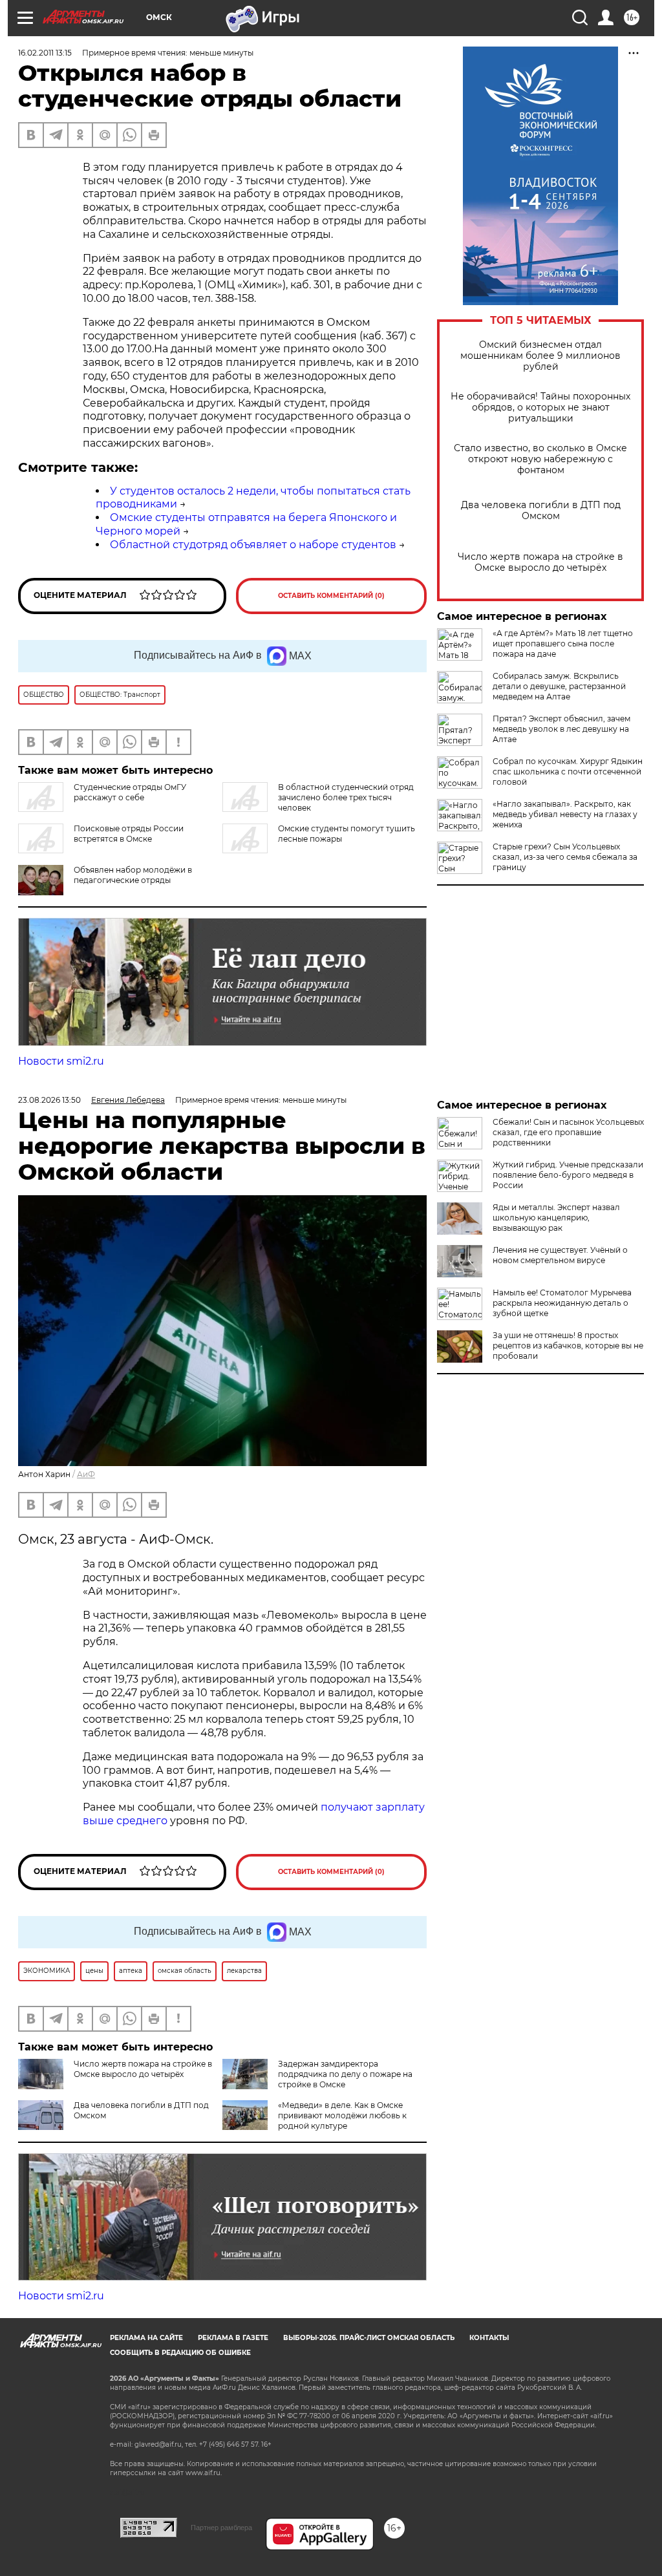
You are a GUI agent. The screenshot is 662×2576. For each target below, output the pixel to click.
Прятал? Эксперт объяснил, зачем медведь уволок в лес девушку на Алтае (561, 729)
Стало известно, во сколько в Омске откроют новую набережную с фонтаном (540, 459)
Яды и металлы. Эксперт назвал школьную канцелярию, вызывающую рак (556, 1218)
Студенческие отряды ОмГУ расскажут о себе (130, 792)
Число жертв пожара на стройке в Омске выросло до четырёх (540, 562)
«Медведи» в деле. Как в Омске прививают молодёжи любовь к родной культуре (342, 2115)
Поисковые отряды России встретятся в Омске (129, 834)
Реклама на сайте (146, 2338)
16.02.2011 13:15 (45, 53)
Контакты (489, 2338)
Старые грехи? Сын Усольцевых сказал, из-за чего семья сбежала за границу (565, 857)
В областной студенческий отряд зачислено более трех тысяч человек (346, 797)
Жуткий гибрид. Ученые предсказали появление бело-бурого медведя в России (568, 1175)
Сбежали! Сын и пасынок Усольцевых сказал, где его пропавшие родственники (568, 1132)
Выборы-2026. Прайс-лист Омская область (369, 2338)
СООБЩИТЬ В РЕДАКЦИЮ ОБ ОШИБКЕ (180, 2353)
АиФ (86, 1474)
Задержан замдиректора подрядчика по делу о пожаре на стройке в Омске (345, 2074)
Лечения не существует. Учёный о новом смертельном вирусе (560, 1255)
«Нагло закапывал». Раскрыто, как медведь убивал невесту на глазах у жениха (565, 814)
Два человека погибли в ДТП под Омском (541, 511)
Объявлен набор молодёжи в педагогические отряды (133, 875)
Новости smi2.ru (61, 1061)
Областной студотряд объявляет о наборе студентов (253, 545)
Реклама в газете (233, 2338)
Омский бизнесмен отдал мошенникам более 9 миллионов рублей (540, 356)
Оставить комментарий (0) (331, 596)
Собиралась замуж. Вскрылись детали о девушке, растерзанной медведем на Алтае (559, 686)
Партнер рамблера (221, 2528)
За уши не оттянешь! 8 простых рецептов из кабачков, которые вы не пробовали (568, 1346)
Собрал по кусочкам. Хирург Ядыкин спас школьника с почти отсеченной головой (568, 772)
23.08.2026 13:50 (49, 1100)
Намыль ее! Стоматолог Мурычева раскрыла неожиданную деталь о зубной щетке (562, 1303)
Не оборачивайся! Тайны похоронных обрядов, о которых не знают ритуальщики (540, 408)
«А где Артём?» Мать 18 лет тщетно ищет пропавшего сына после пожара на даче (563, 644)
